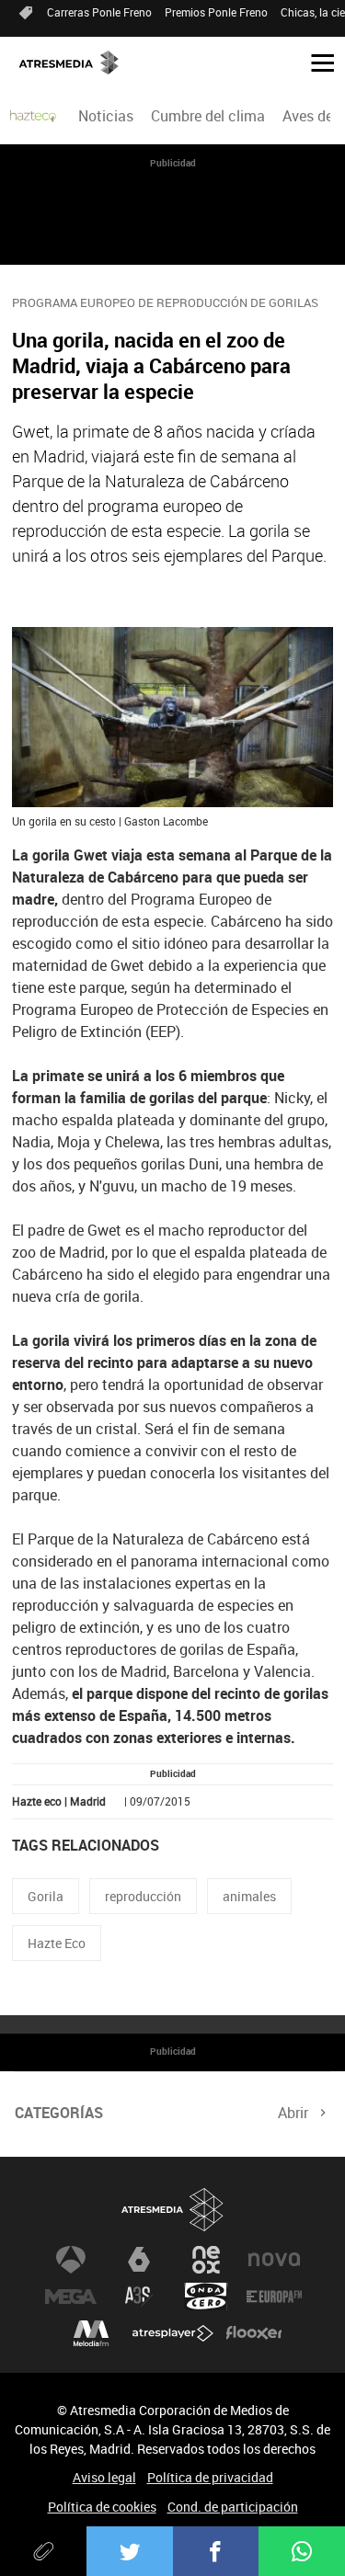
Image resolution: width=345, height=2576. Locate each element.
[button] (316, 62)
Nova (274, 2260)
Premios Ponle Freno (216, 12)
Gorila (46, 1896)
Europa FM (274, 2297)
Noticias (106, 116)
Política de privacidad (210, 2477)
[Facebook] (216, 2551)
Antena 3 (71, 2260)
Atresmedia (173, 2210)
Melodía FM (91, 2333)
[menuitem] (105, 116)
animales (249, 1896)
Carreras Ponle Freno (99, 12)
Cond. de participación (233, 2507)
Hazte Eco (57, 1943)
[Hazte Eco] (33, 116)
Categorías (59, 2113)
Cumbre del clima (208, 116)
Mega (71, 2297)
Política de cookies (102, 2507)
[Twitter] (130, 2551)
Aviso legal (104, 2477)
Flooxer (254, 2333)
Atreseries (139, 2297)
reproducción (143, 1896)
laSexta (139, 2260)
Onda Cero (206, 2297)
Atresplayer (173, 2333)
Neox (206, 2260)
